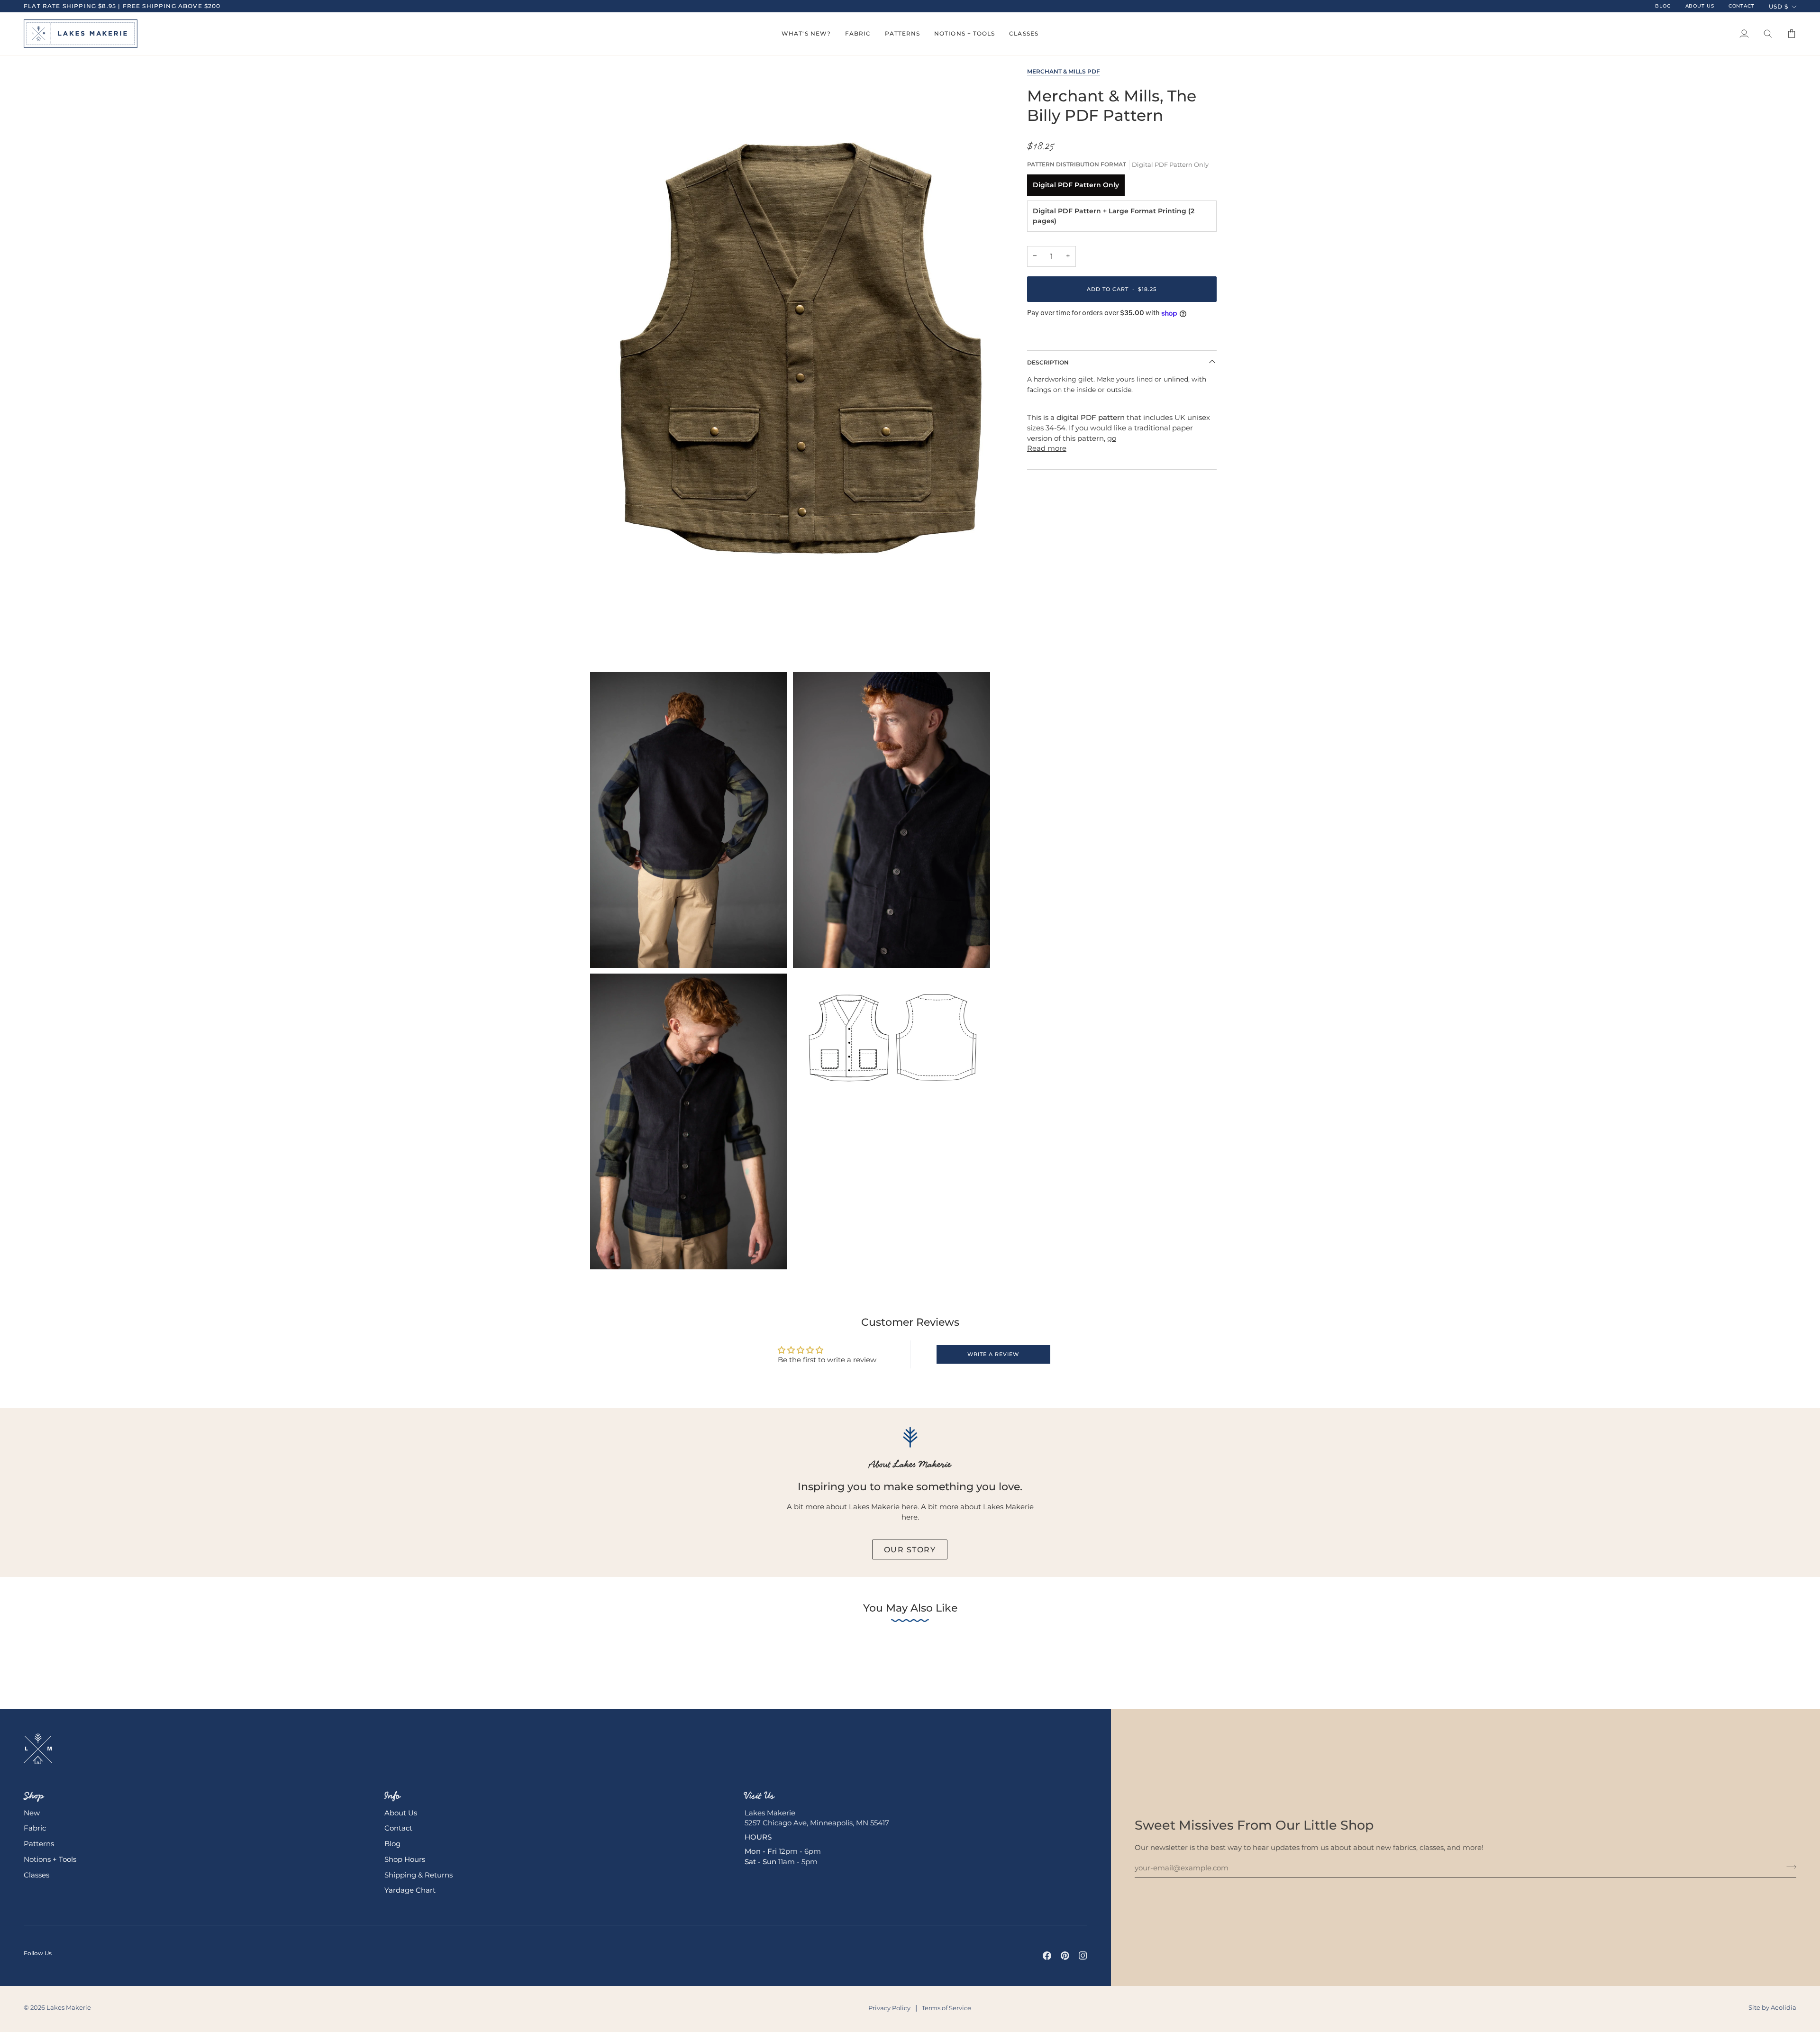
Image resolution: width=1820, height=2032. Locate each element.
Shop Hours (405, 1859)
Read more (1047, 448)
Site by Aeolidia (1772, 2007)
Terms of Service (946, 2008)
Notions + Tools (50, 1859)
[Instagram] (1083, 1956)
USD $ (1779, 6)
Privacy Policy (889, 2008)
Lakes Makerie (69, 2007)
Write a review (993, 1354)
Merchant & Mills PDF (1064, 71)
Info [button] (392, 1795)
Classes (36, 1875)
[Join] (1788, 1867)
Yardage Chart (410, 1890)
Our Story (910, 1549)
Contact (398, 1828)
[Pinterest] (1065, 1956)
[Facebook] (1047, 1956)
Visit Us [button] (760, 1795)
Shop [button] (34, 1795)
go (1112, 438)
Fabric (35, 1828)
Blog (392, 1844)
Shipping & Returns (419, 1875)
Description (1048, 362)
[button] (806, 34)
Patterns (39, 1844)
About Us (401, 1813)
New (32, 1813)
